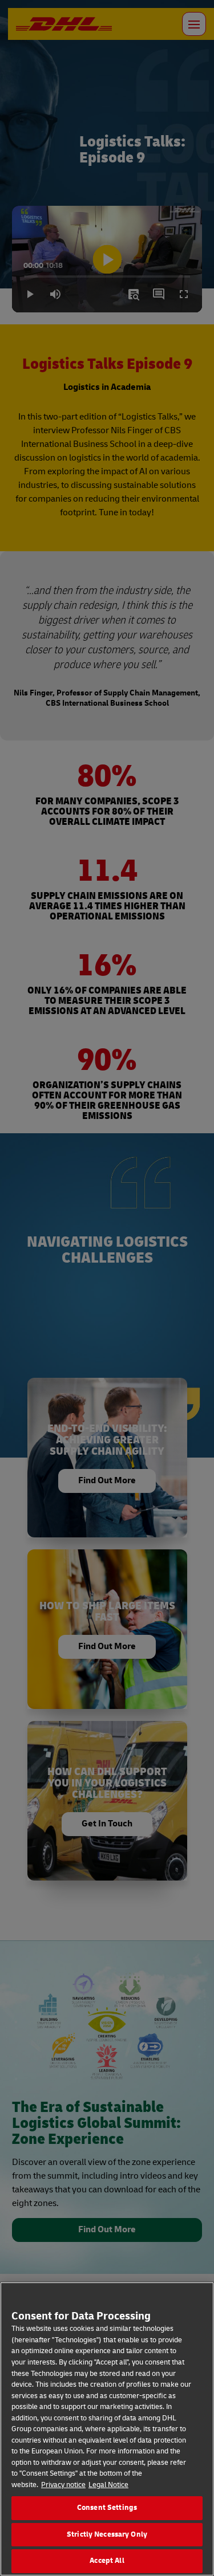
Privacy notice (63, 2485)
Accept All (107, 2561)
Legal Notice (108, 2485)
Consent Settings (107, 2508)
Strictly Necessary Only (107, 2534)
